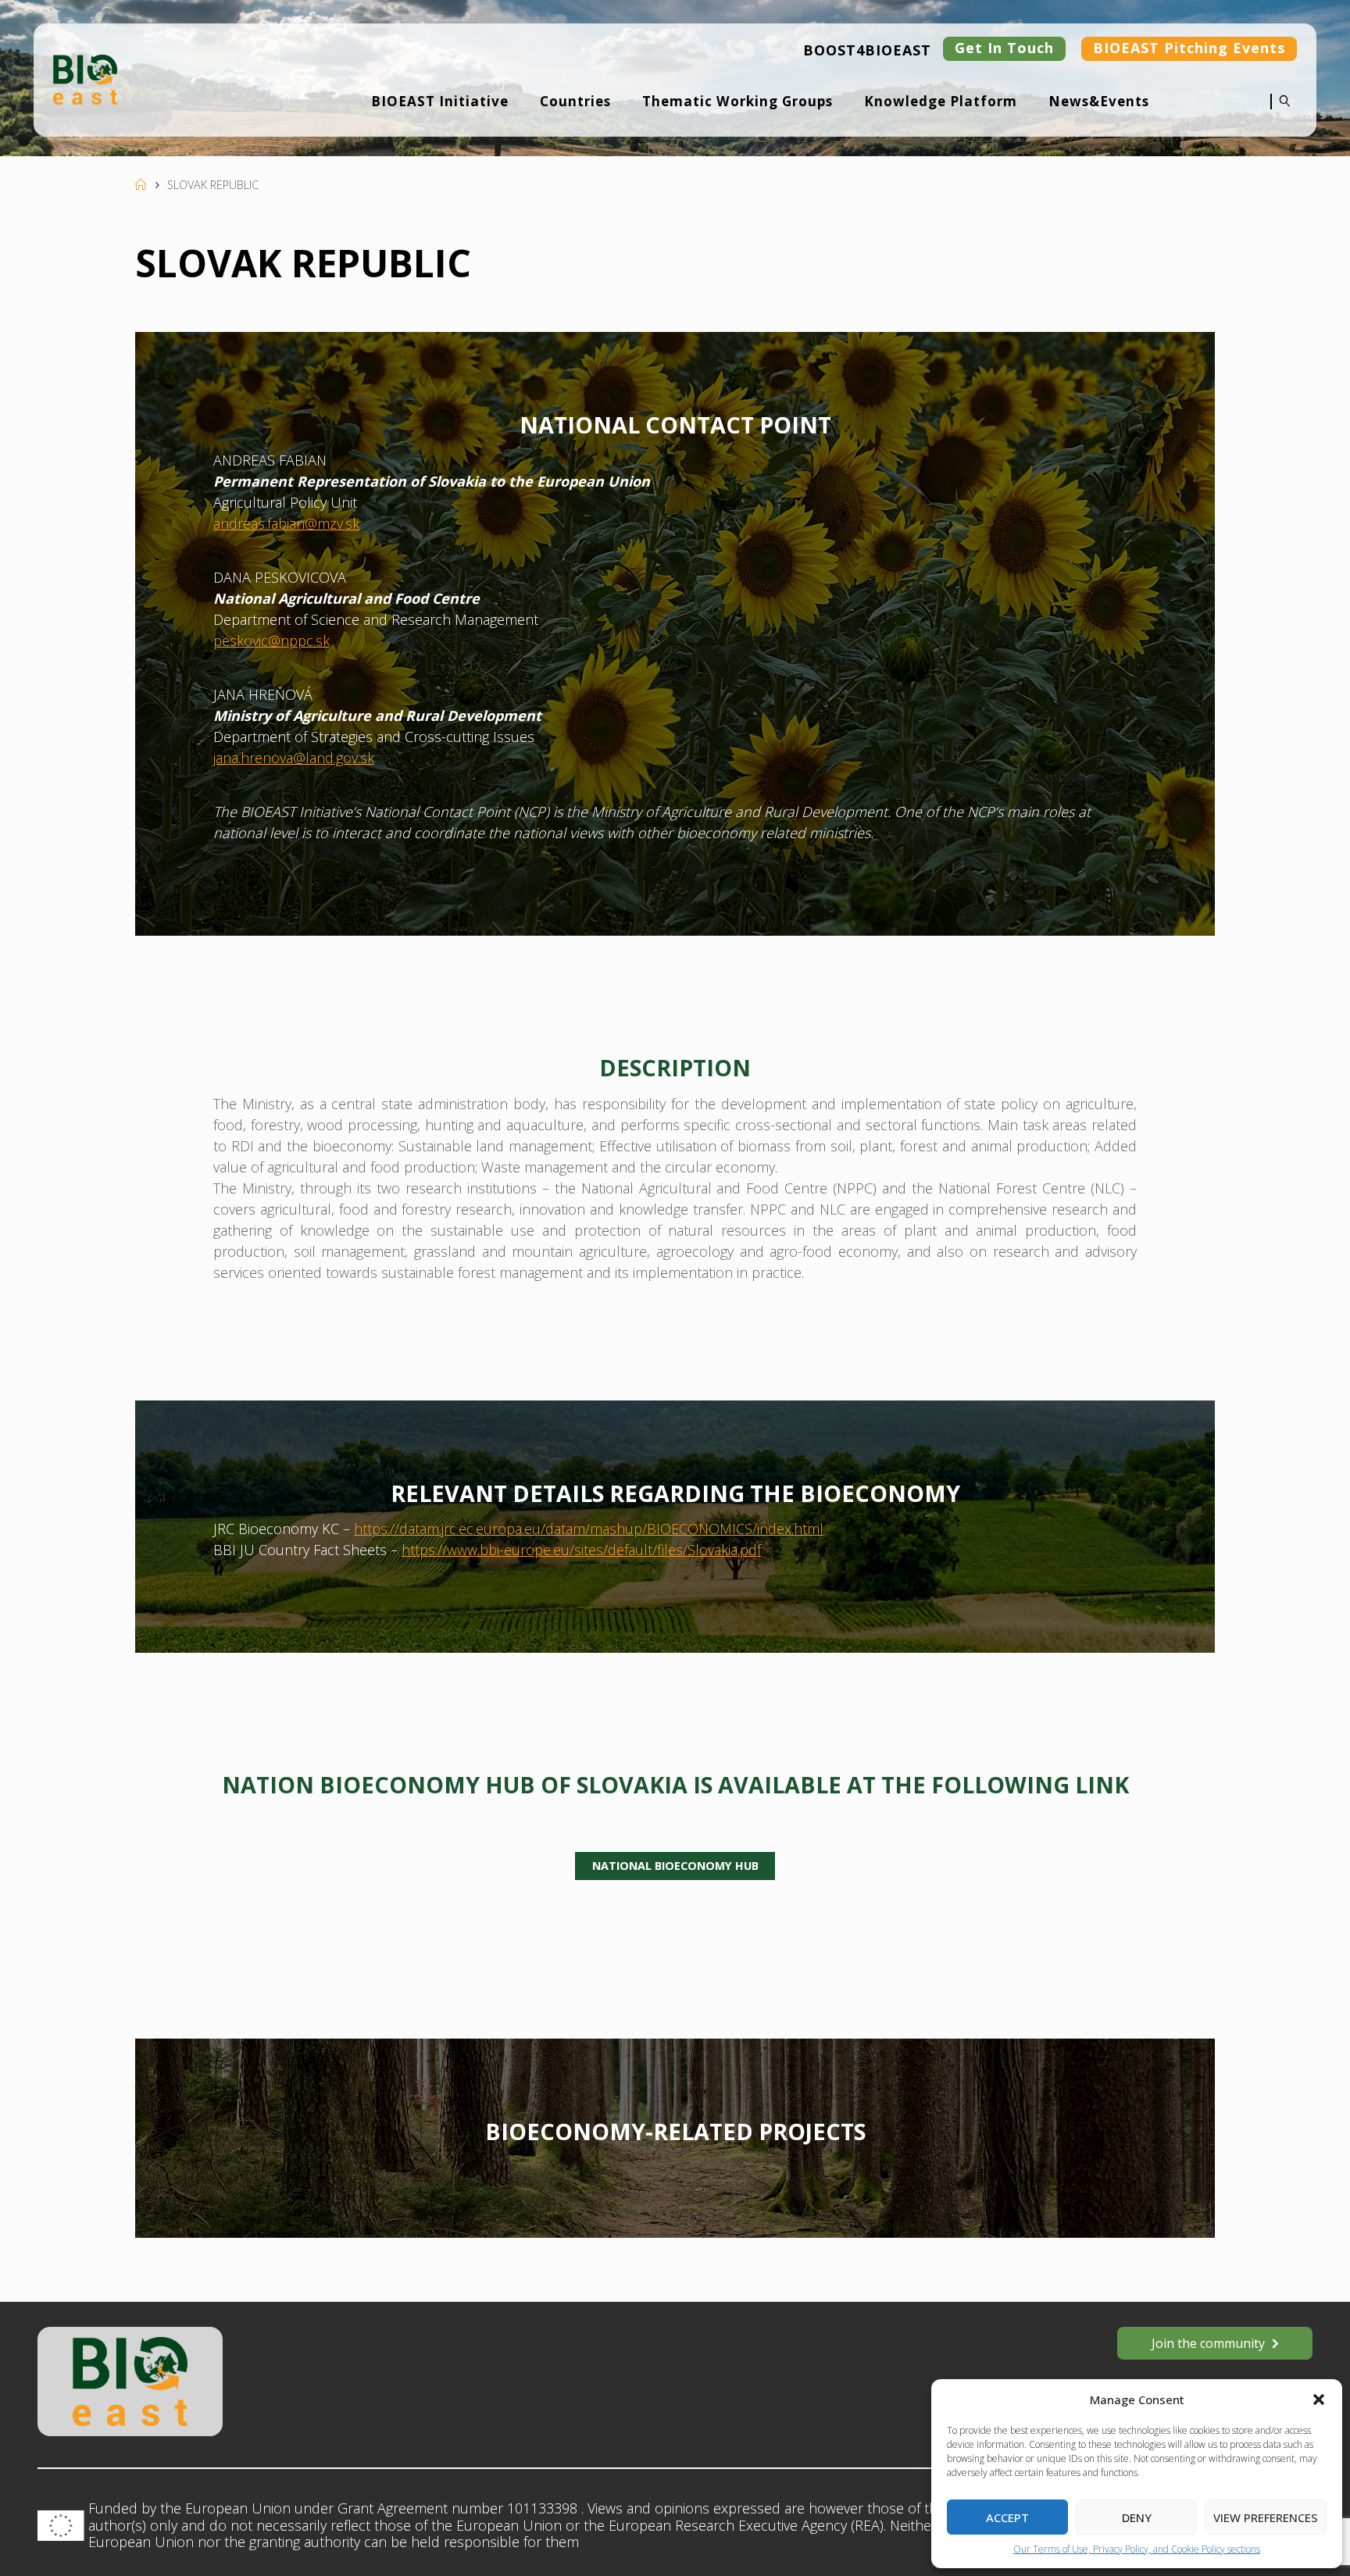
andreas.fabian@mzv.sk (286, 523)
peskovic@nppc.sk (271, 640)
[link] (1281, 112)
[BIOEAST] (85, 78)
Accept (1007, 2517)
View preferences (1266, 2517)
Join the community (1208, 2343)
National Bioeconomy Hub (675, 1866)
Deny (1137, 2517)
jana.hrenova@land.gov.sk (294, 758)
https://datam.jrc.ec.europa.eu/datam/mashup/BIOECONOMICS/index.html (589, 1529)
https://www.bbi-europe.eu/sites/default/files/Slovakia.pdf (581, 1550)
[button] (1319, 2399)
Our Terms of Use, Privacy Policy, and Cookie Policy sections (1137, 2549)
